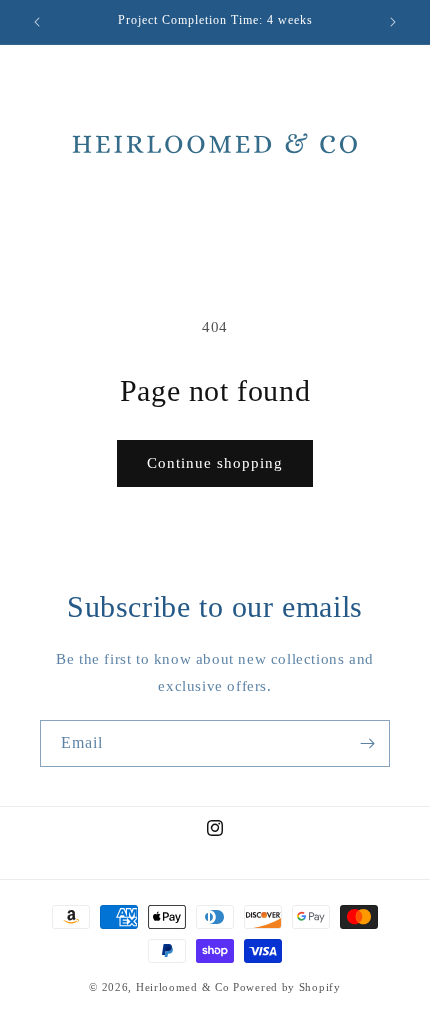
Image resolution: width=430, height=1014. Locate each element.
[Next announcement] (393, 22)
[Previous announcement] (37, 22)
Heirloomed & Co (183, 987)
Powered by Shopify (287, 987)
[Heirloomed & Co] (215, 144)
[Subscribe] (367, 743)
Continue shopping (215, 463)
